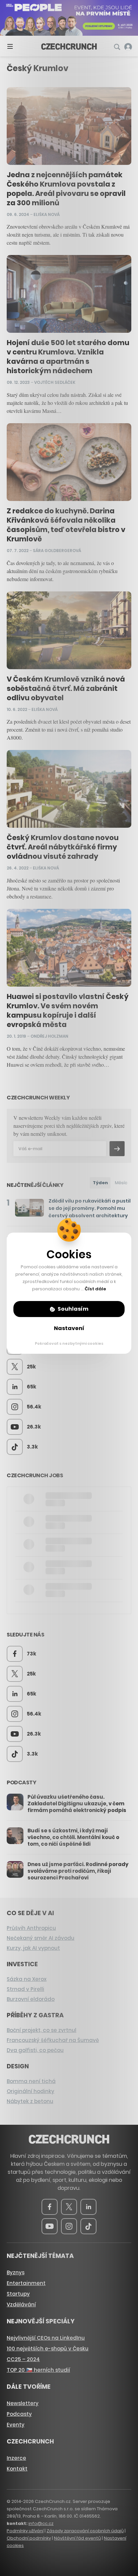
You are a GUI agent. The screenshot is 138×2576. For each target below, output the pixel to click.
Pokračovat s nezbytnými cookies (69, 1343)
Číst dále (95, 1289)
